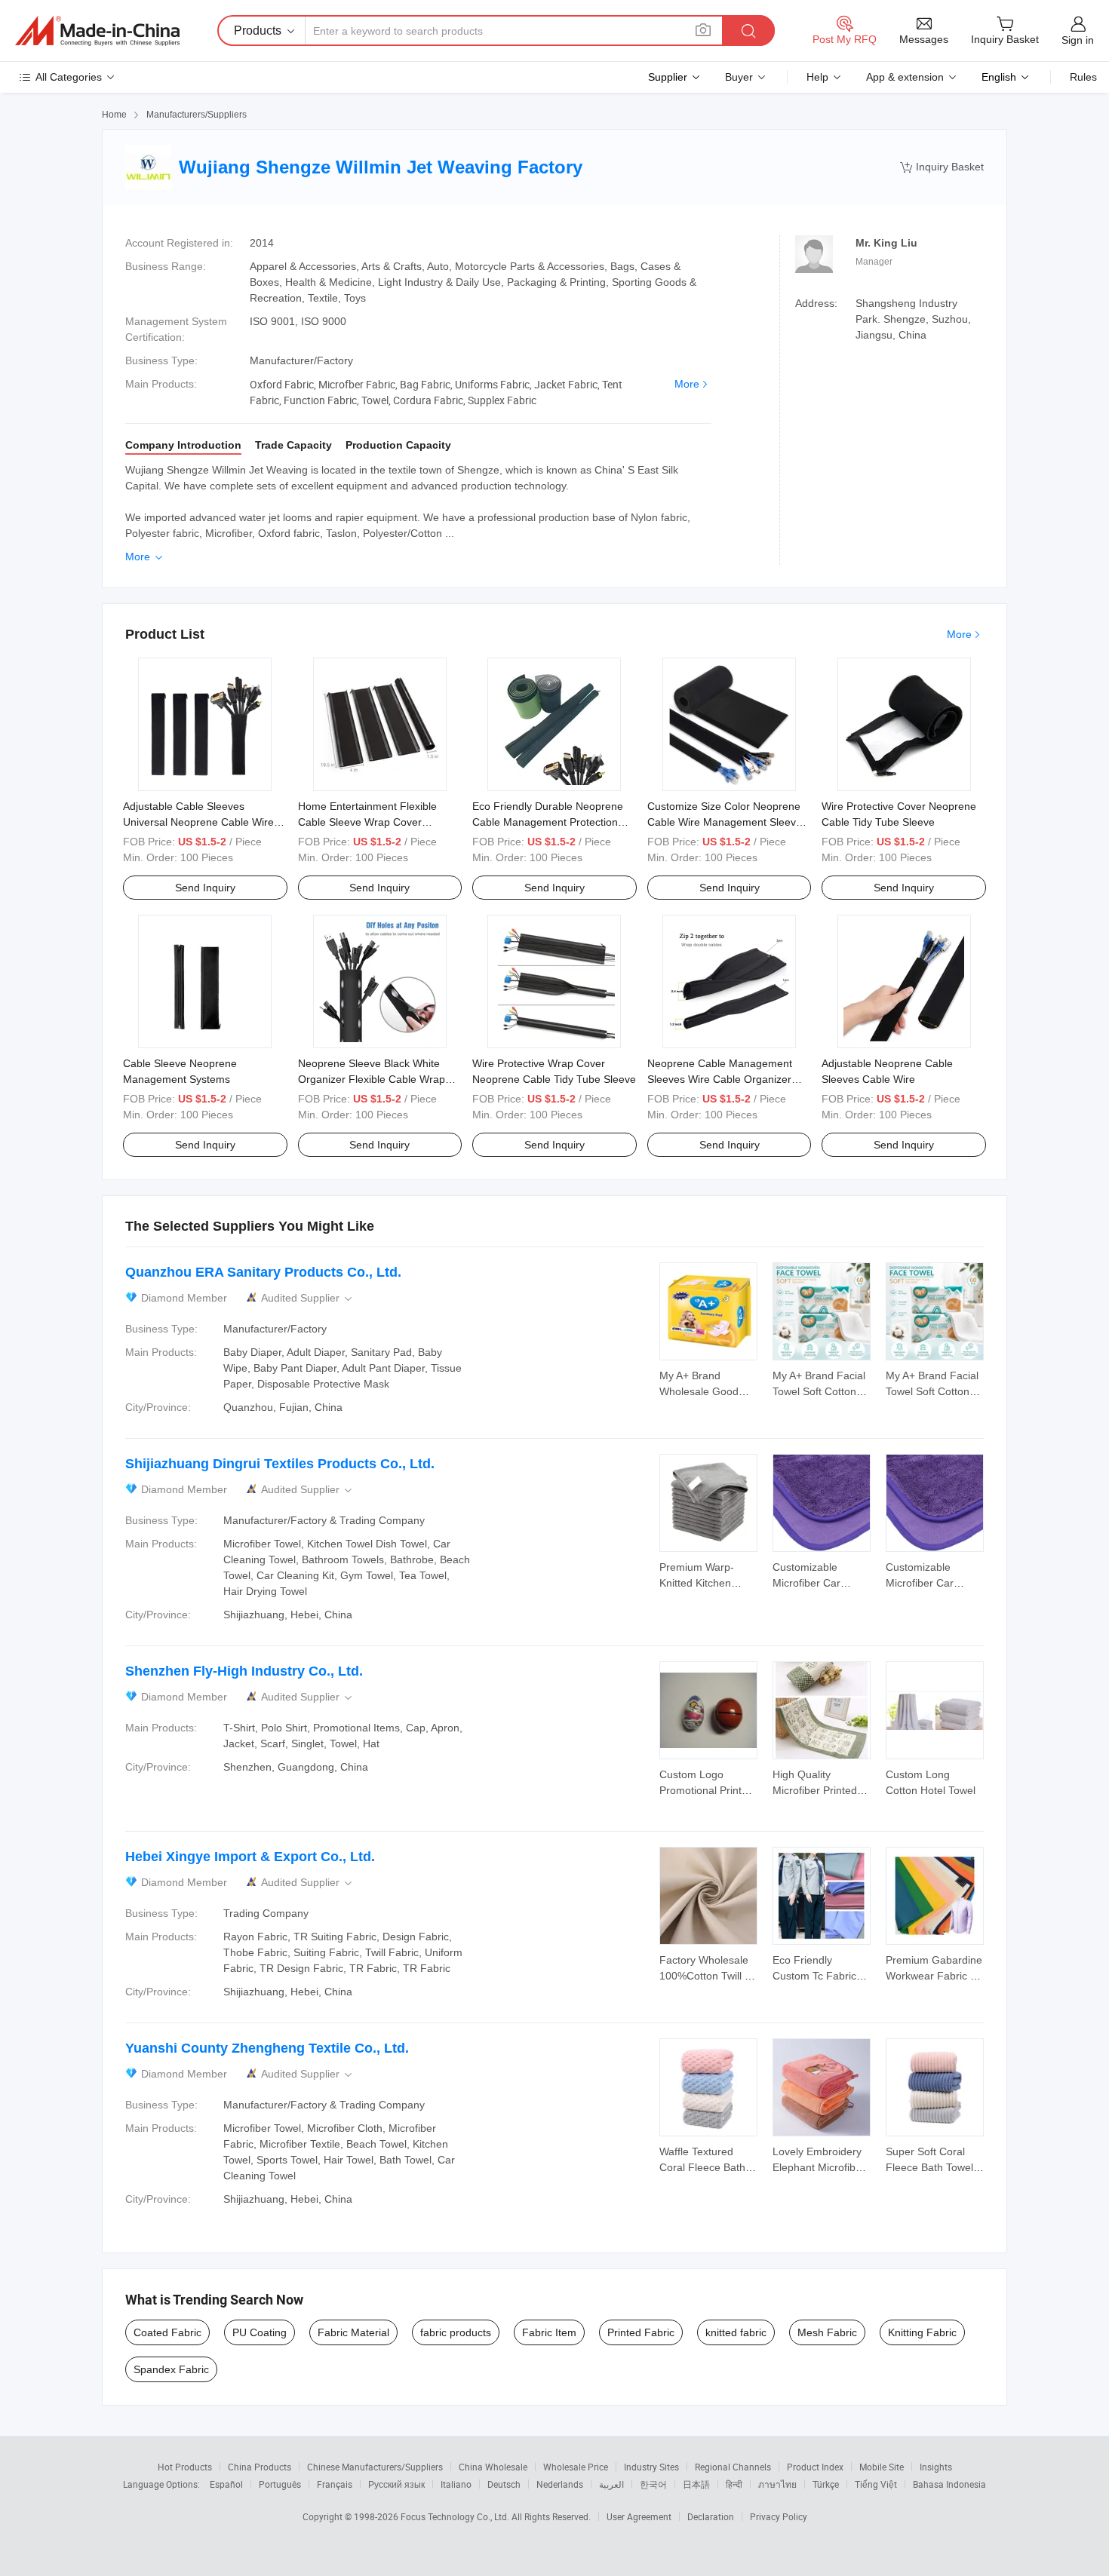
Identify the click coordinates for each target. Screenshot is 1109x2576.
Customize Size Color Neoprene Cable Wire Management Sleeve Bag (725, 822)
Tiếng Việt (876, 2484)
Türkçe (826, 2484)
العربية (611, 2484)
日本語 (696, 2484)
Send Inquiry (205, 888)
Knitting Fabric (922, 2332)
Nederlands (560, 2484)
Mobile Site (882, 2467)
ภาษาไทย (777, 2484)
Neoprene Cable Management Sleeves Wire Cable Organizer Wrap (720, 1079)
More (687, 384)
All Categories (69, 77)
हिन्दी (734, 2484)
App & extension (905, 77)
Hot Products (185, 2467)
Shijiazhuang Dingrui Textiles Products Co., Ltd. (280, 1464)
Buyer (739, 77)
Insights (936, 2467)
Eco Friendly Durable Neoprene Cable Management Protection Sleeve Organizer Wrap (548, 822)
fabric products (456, 2332)
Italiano (456, 2484)
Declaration (711, 2516)
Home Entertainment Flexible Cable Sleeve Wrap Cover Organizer (367, 822)
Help (817, 77)
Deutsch (504, 2484)
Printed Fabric (641, 2332)
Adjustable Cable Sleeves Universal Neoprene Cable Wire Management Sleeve (198, 822)
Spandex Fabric (171, 2369)
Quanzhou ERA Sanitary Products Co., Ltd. (263, 1272)
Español (226, 2484)
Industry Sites (651, 2467)
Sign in (1078, 40)
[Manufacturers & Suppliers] (97, 31)
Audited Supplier (308, 1298)
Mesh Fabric (827, 2332)
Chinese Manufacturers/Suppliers (375, 2467)
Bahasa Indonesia (949, 2484)
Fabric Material (353, 2332)
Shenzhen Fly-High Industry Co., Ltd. (244, 1671)
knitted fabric (736, 2332)
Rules (1083, 77)
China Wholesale (493, 2467)
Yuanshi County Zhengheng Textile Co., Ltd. (267, 2048)
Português (280, 2484)
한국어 (653, 2484)
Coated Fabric (167, 2332)
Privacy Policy (779, 2516)
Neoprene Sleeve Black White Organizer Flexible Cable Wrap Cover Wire (372, 1079)
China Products (260, 2467)
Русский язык (396, 2484)
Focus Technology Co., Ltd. (456, 2516)
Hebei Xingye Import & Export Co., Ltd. (250, 1857)
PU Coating (260, 2332)
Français (335, 2484)
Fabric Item (549, 2332)
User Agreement (639, 2516)
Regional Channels (733, 2467)
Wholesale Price (576, 2467)
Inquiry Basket (942, 167)
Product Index (815, 2467)
